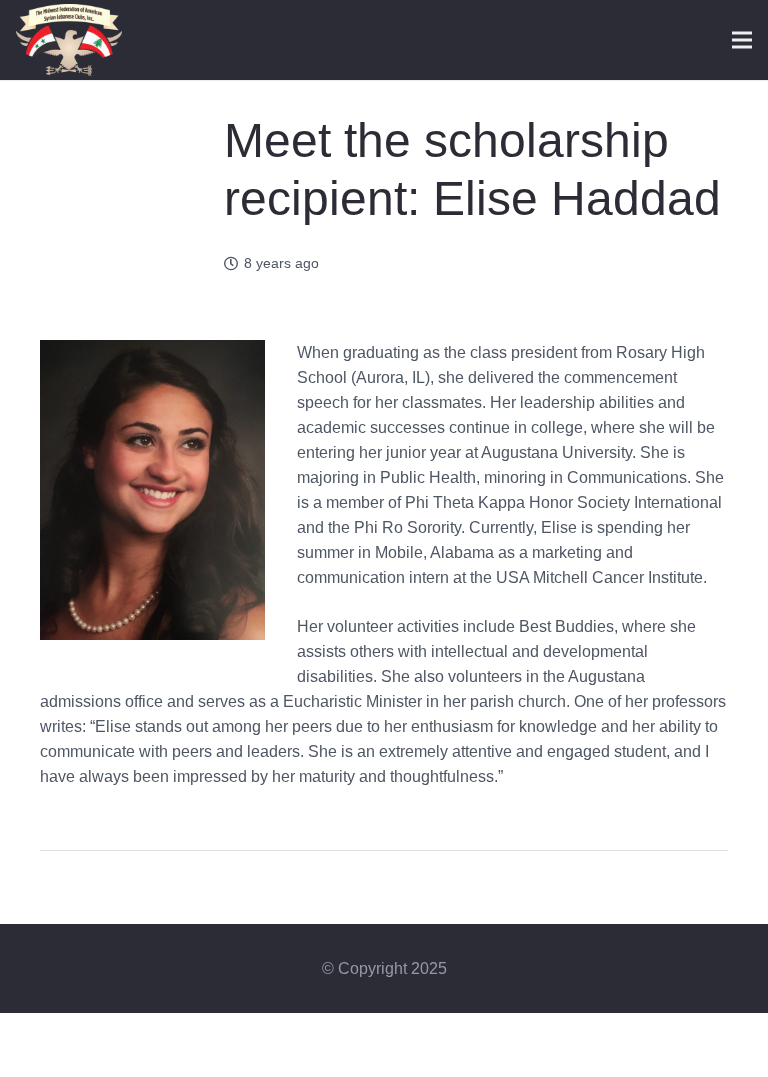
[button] (742, 40)
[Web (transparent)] (69, 40)
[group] (384, 577)
